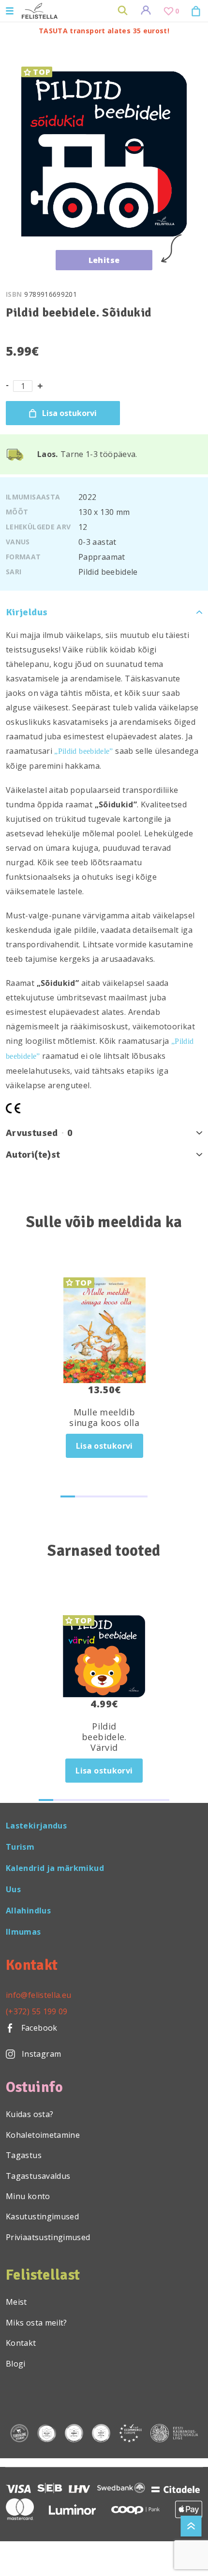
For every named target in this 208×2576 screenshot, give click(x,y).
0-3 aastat (97, 542)
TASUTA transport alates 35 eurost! (104, 31)
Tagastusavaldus (38, 2176)
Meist (16, 2302)
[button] (68, 1496)
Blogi (16, 2364)
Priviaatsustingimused (48, 2237)
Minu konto (28, 2196)
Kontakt (21, 2343)
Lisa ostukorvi (69, 413)
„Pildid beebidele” (83, 751)
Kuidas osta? (30, 2114)
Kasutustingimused (42, 2216)
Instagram (41, 2054)
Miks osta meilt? (37, 2323)
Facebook (38, 2028)
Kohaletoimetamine (43, 2135)
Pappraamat (102, 557)
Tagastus (24, 2155)
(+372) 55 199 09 (37, 2011)
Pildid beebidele (108, 572)
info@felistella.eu (38, 1995)
